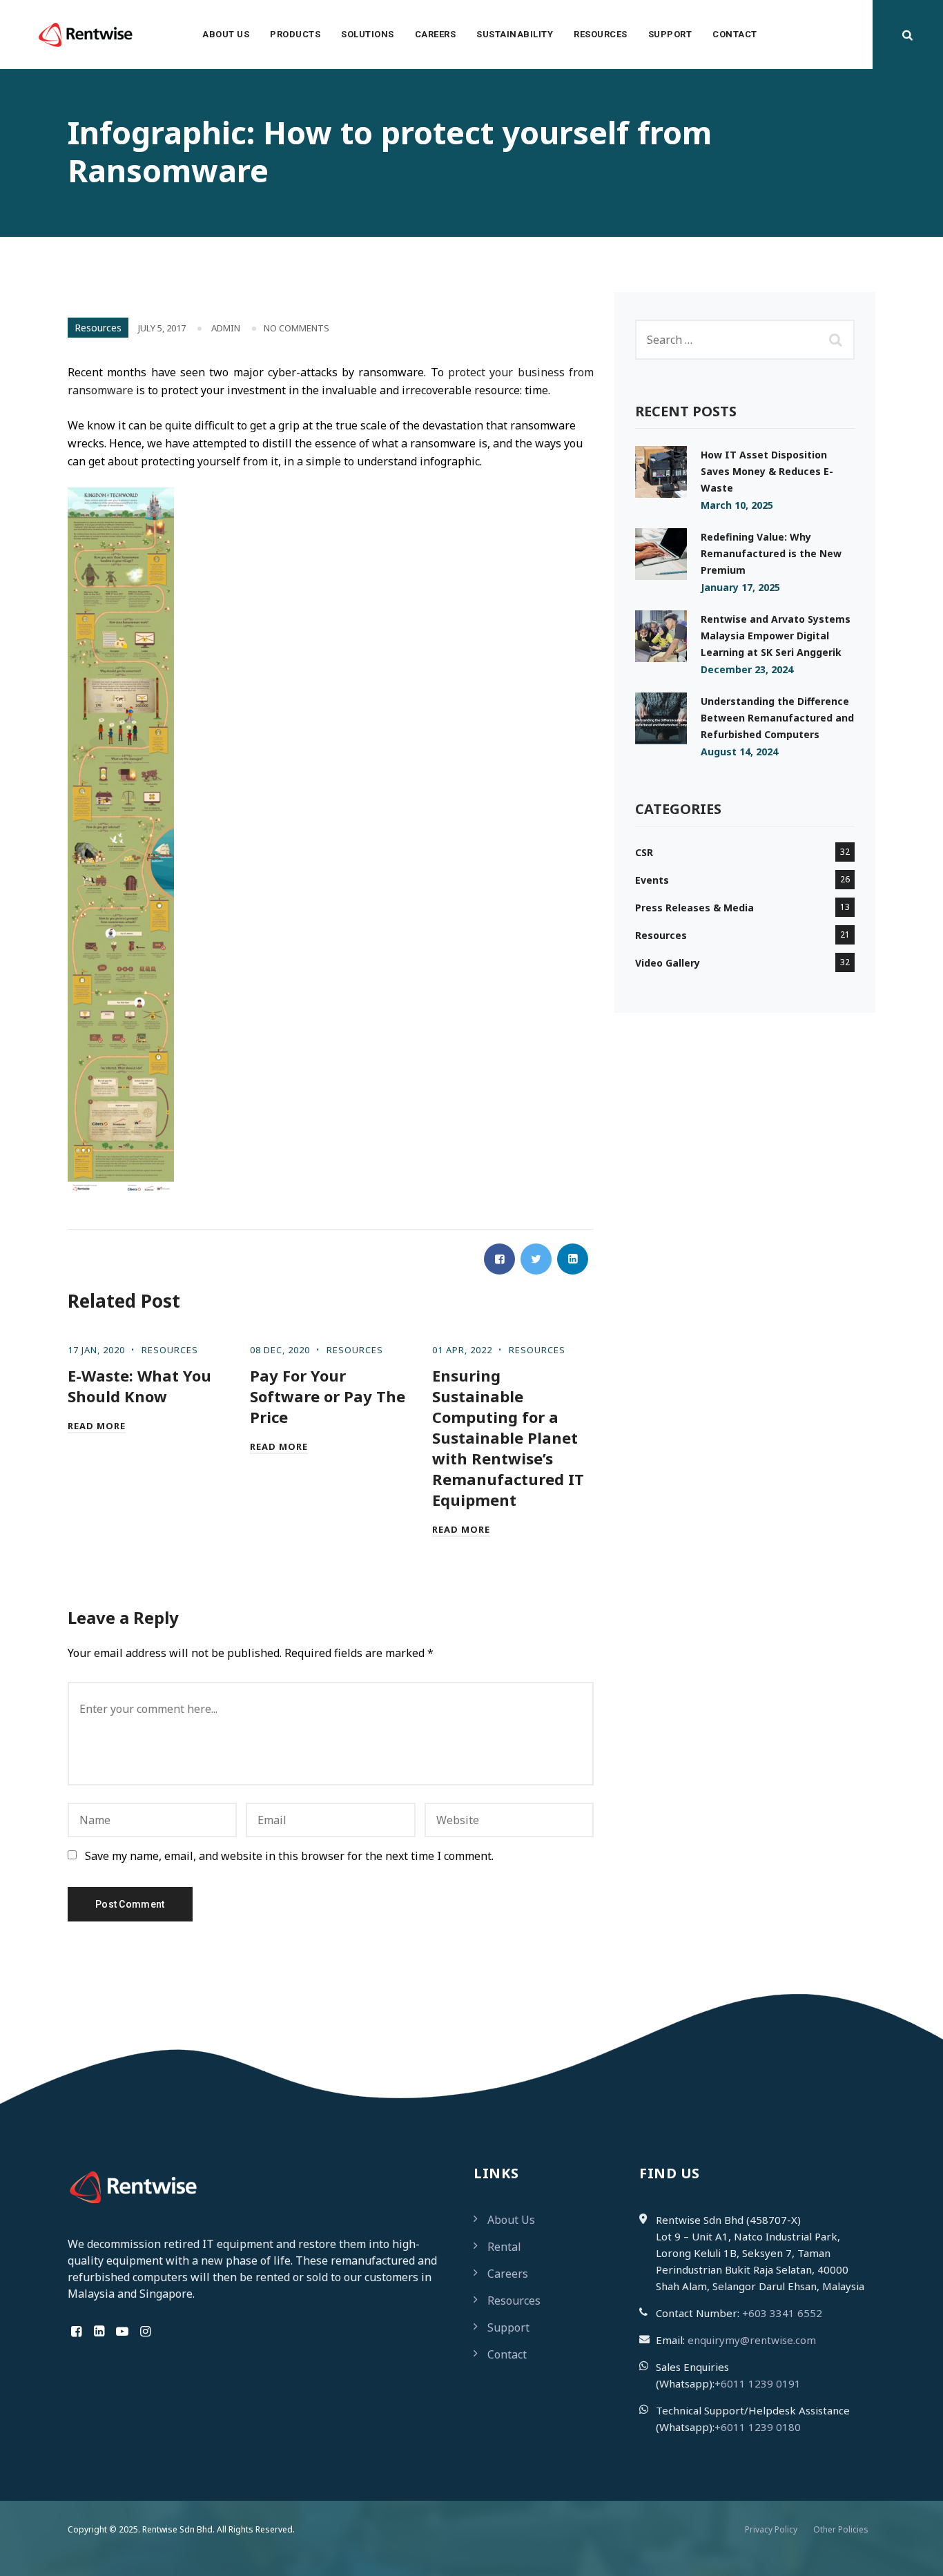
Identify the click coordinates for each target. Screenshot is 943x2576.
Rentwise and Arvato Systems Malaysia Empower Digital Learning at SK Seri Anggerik (776, 636)
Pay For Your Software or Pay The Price (328, 1396)
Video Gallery (668, 963)
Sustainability (515, 34)
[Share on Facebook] (499, 1259)
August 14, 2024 (739, 752)
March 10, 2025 (737, 505)
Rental (504, 2247)
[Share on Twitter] (536, 1259)
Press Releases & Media (694, 908)
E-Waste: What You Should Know (139, 1386)
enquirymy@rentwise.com (752, 2340)
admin (226, 328)
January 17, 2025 (740, 587)
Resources (601, 34)
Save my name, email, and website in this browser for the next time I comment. (289, 1856)
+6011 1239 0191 (758, 2383)
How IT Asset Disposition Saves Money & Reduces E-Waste (767, 471)
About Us (226, 34)
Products (295, 34)
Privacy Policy (771, 2529)
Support (670, 34)
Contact (735, 34)
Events (652, 880)
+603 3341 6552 (782, 2313)
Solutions (368, 34)
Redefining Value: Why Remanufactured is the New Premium (771, 553)
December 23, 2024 (747, 669)
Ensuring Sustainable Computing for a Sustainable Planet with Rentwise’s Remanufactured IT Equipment (508, 1437)
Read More (97, 1426)
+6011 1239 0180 (758, 2427)
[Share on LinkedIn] (573, 1259)
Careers (436, 34)
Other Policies (841, 2529)
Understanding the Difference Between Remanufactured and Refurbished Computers (777, 718)
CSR (644, 852)
